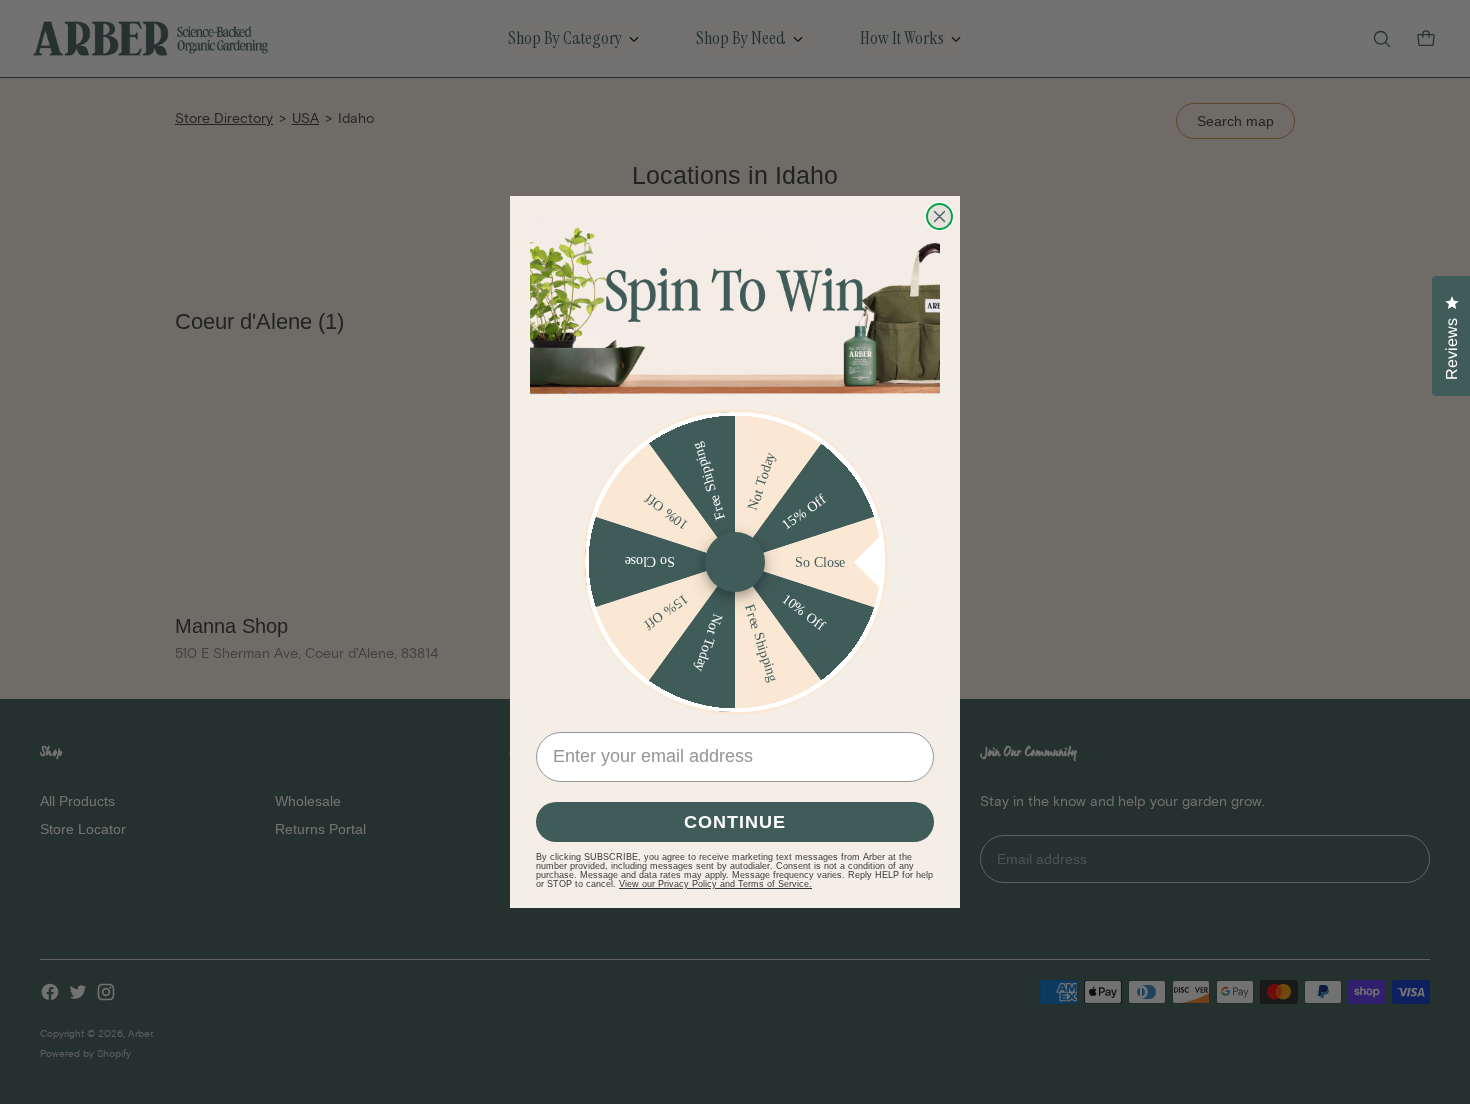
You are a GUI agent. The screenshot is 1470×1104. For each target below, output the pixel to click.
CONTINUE (735, 822)
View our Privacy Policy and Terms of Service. (715, 884)
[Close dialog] (939, 216)
